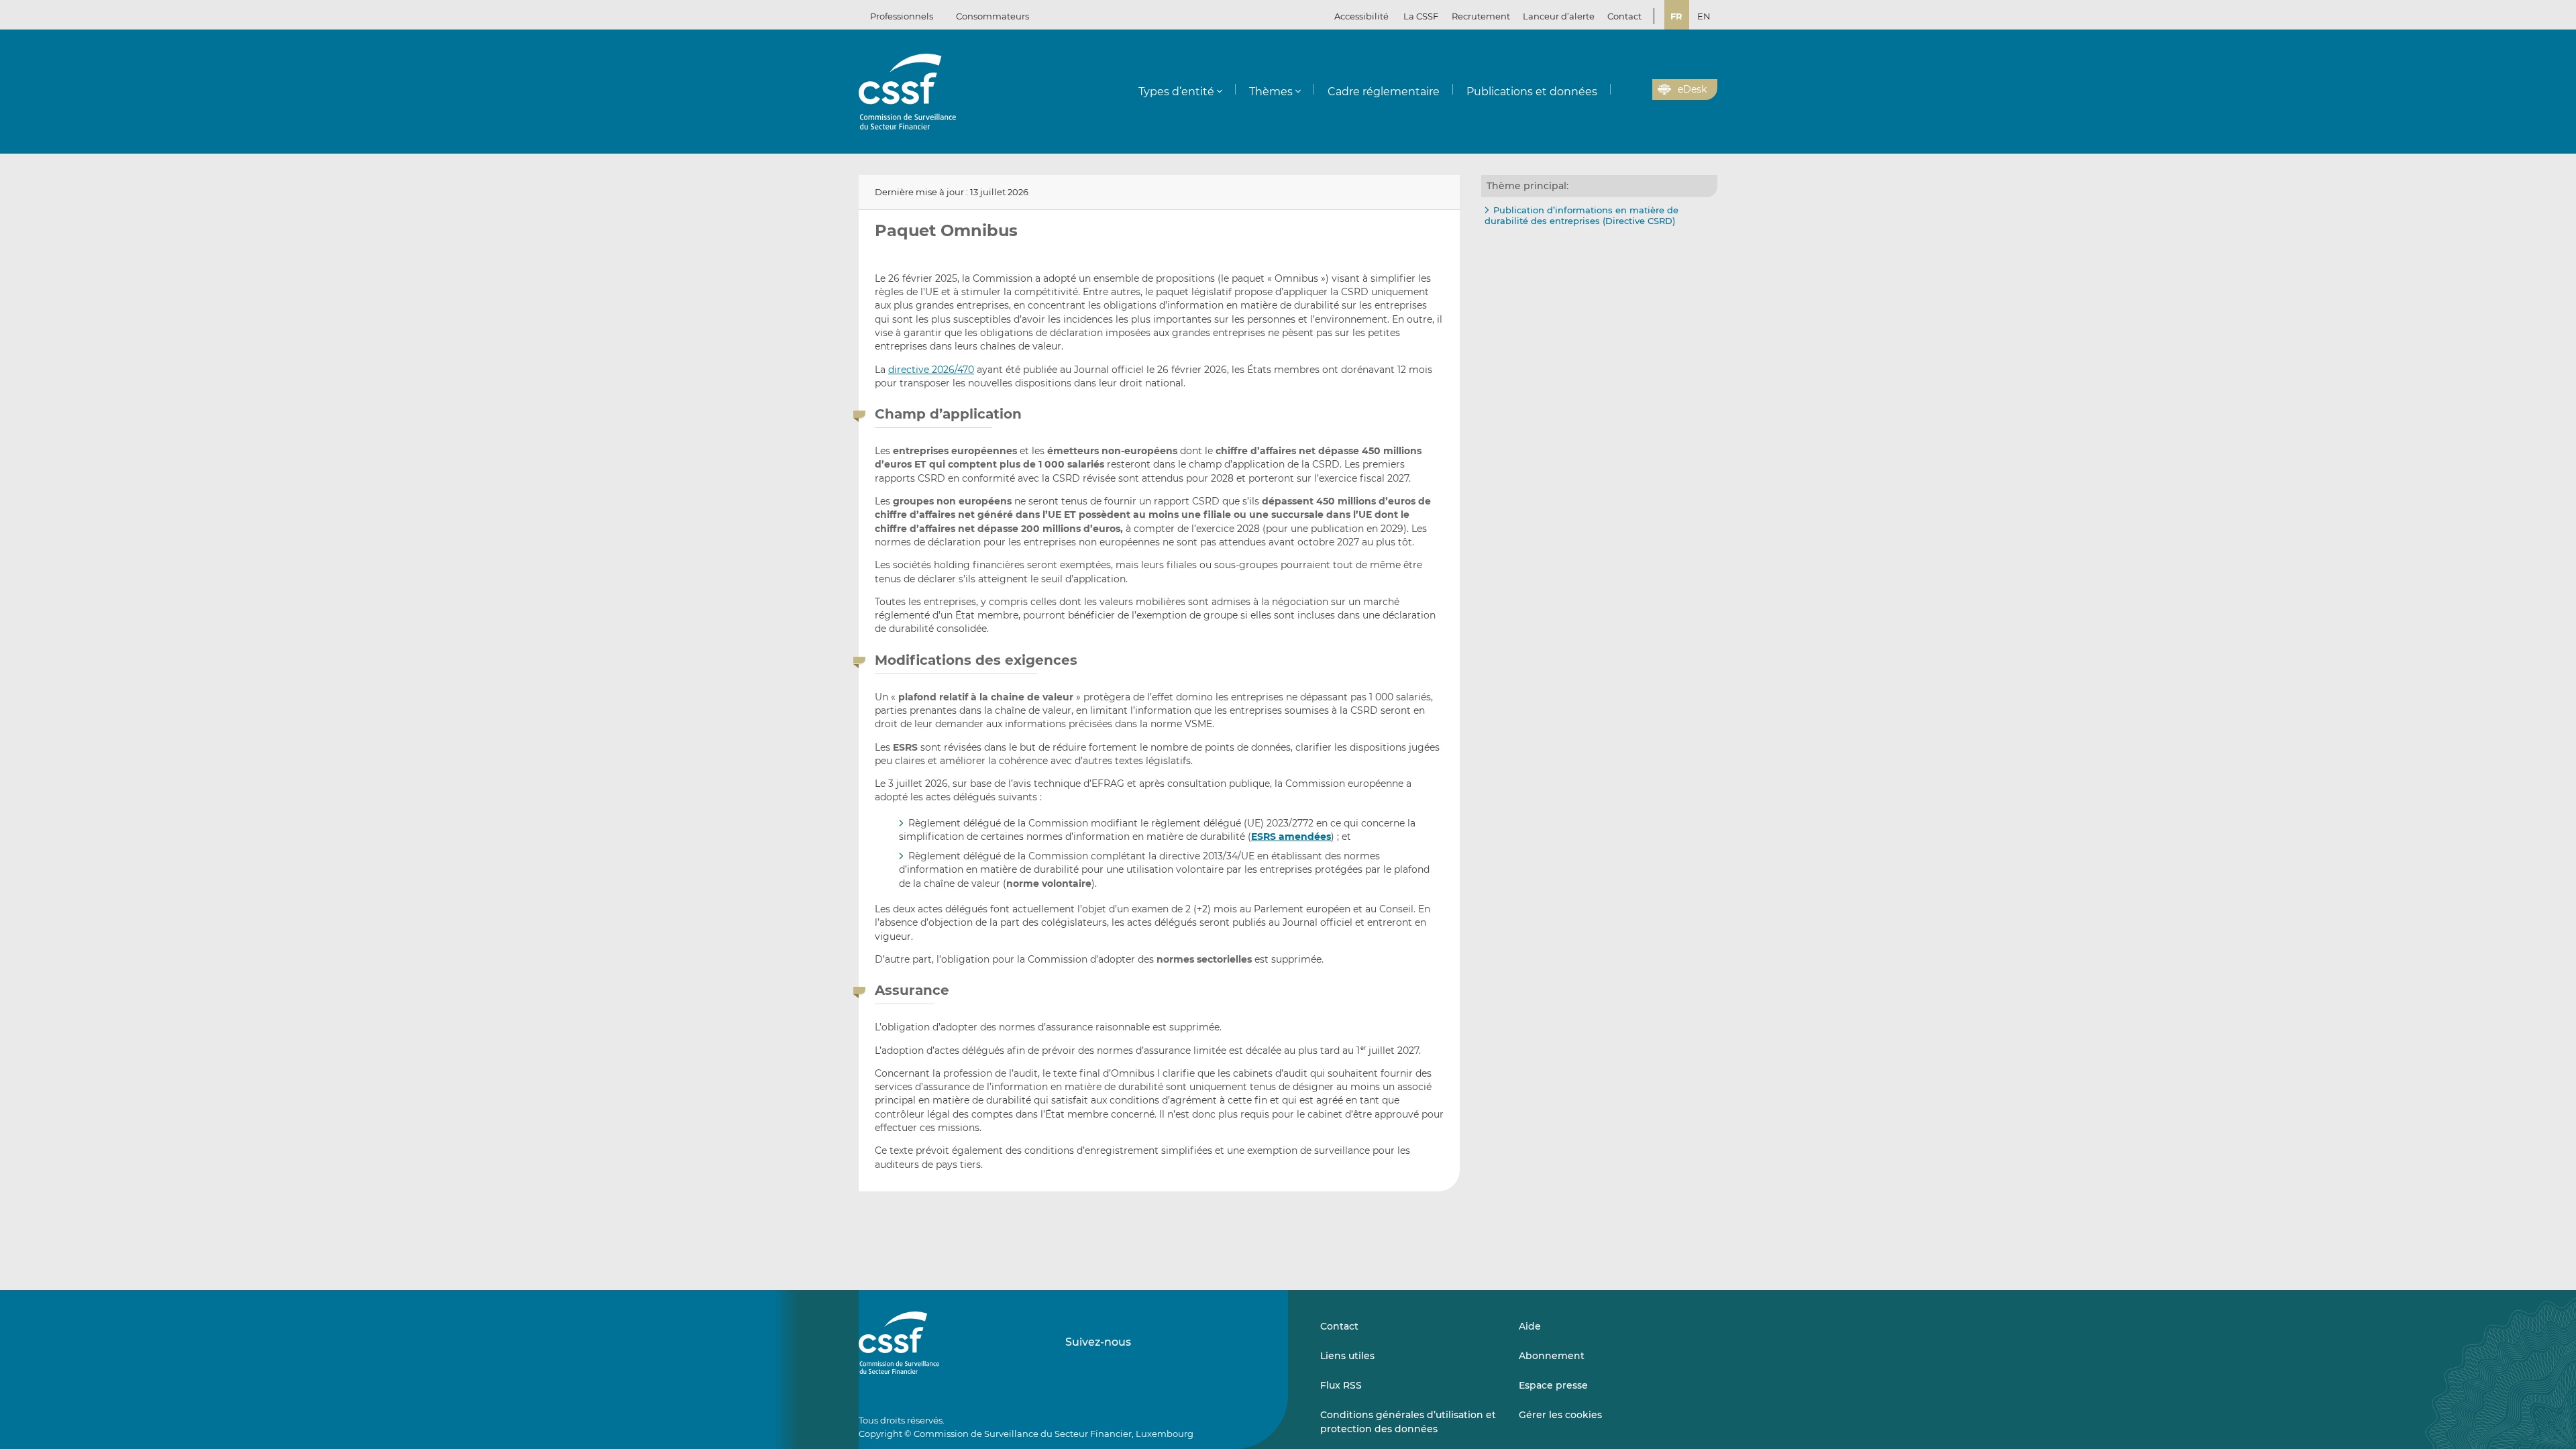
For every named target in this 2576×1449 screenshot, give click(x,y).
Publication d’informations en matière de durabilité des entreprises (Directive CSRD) (1581, 215)
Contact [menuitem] (1624, 16)
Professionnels (902, 16)
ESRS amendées (1291, 837)
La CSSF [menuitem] (1421, 16)
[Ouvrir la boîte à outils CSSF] (1638, 90)
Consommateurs (992, 16)
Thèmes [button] (1271, 92)
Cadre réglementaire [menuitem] (1384, 92)
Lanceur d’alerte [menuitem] (1559, 16)
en (1704, 16)
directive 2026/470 (931, 370)
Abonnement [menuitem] (1552, 1356)
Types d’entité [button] (1176, 92)
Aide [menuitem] (1530, 1326)
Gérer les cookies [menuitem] (1560, 1415)
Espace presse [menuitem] (1553, 1385)
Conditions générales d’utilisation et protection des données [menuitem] (1408, 1421)
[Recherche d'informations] (1621, 90)
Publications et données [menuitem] (1532, 92)
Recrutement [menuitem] (1481, 16)
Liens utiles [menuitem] (1347, 1356)
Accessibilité (1361, 16)
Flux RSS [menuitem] (1341, 1385)
